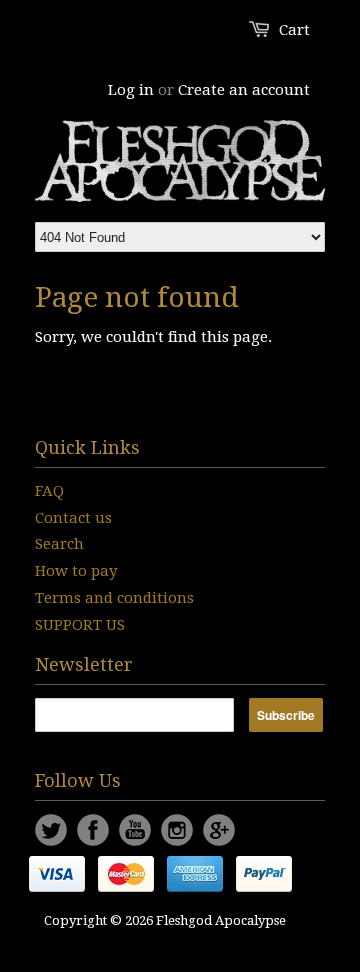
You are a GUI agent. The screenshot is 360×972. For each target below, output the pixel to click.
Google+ (219, 830)
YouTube (135, 830)
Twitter (51, 830)
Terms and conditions (114, 598)
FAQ (49, 491)
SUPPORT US (80, 625)
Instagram (177, 830)
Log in (131, 90)
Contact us (73, 518)
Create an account (244, 90)
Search (59, 544)
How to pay (76, 571)
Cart (294, 30)
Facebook (93, 830)
